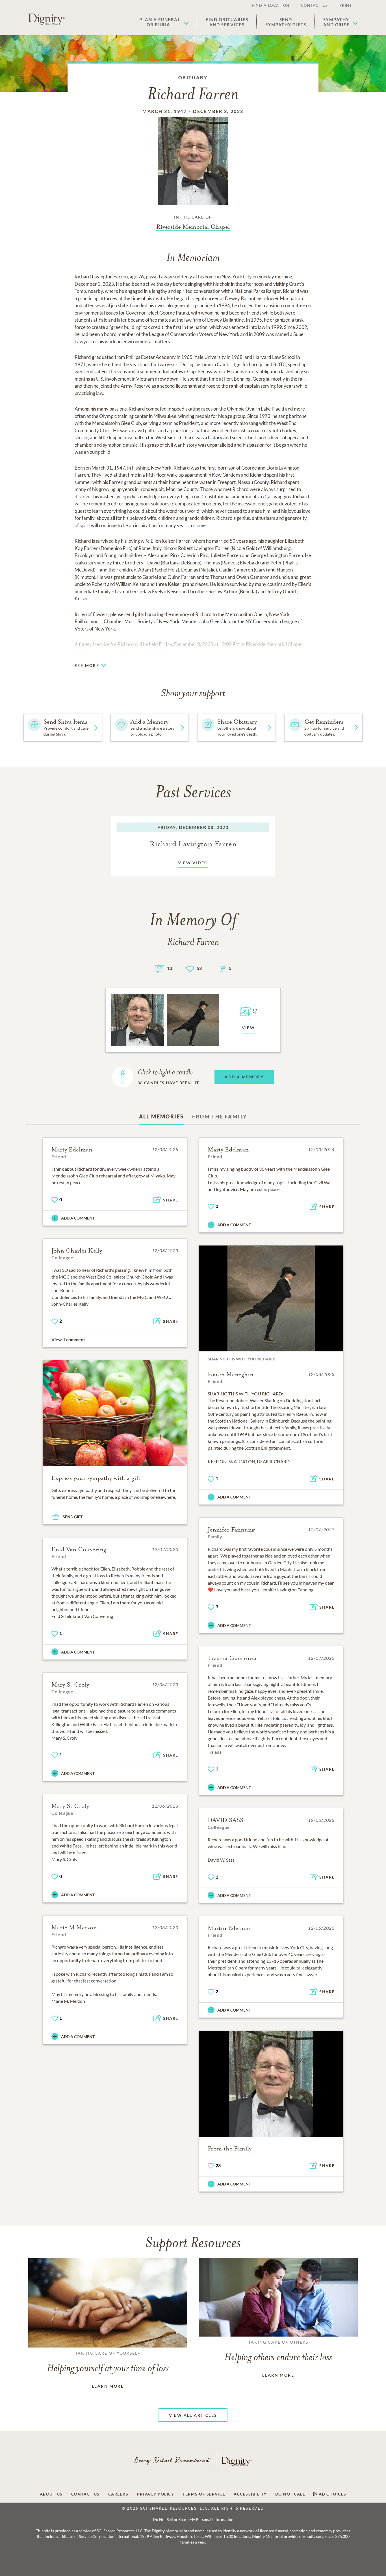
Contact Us (315, 5)
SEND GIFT (73, 1517)
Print (346, 5)
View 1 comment (68, 1339)
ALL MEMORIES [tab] (161, 1116)
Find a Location (271, 5)
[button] (164, 22)
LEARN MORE (108, 2386)
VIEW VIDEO (193, 863)
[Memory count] (160, 968)
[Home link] (47, 19)
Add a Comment (78, 1218)
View (249, 1028)
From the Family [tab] (220, 1116)
